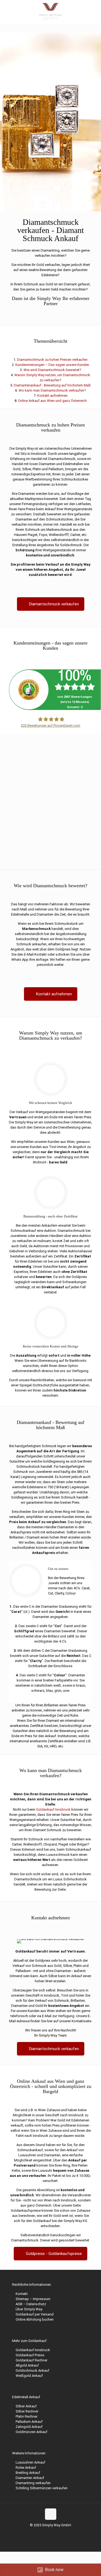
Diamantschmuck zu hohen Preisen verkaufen (52, 360)
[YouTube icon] (53, 2533)
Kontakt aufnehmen (52, 396)
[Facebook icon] (42, 2533)
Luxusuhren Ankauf (30, 2462)
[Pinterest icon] (59, 2533)
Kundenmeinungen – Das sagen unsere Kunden (52, 365)
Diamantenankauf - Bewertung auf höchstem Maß (52, 385)
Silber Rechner (27, 2411)
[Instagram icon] (65, 2533)
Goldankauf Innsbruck (53, 1809)
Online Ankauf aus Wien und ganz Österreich (52, 401)
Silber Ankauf (26, 2406)
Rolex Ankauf (26, 2467)
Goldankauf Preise (30, 2355)
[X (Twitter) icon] (48, 2533)
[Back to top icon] (51, 2514)
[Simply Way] (50, 11)
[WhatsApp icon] (36, 2533)
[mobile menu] (94, 11)
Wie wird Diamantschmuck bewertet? (52, 370)
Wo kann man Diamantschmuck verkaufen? (52, 390)
